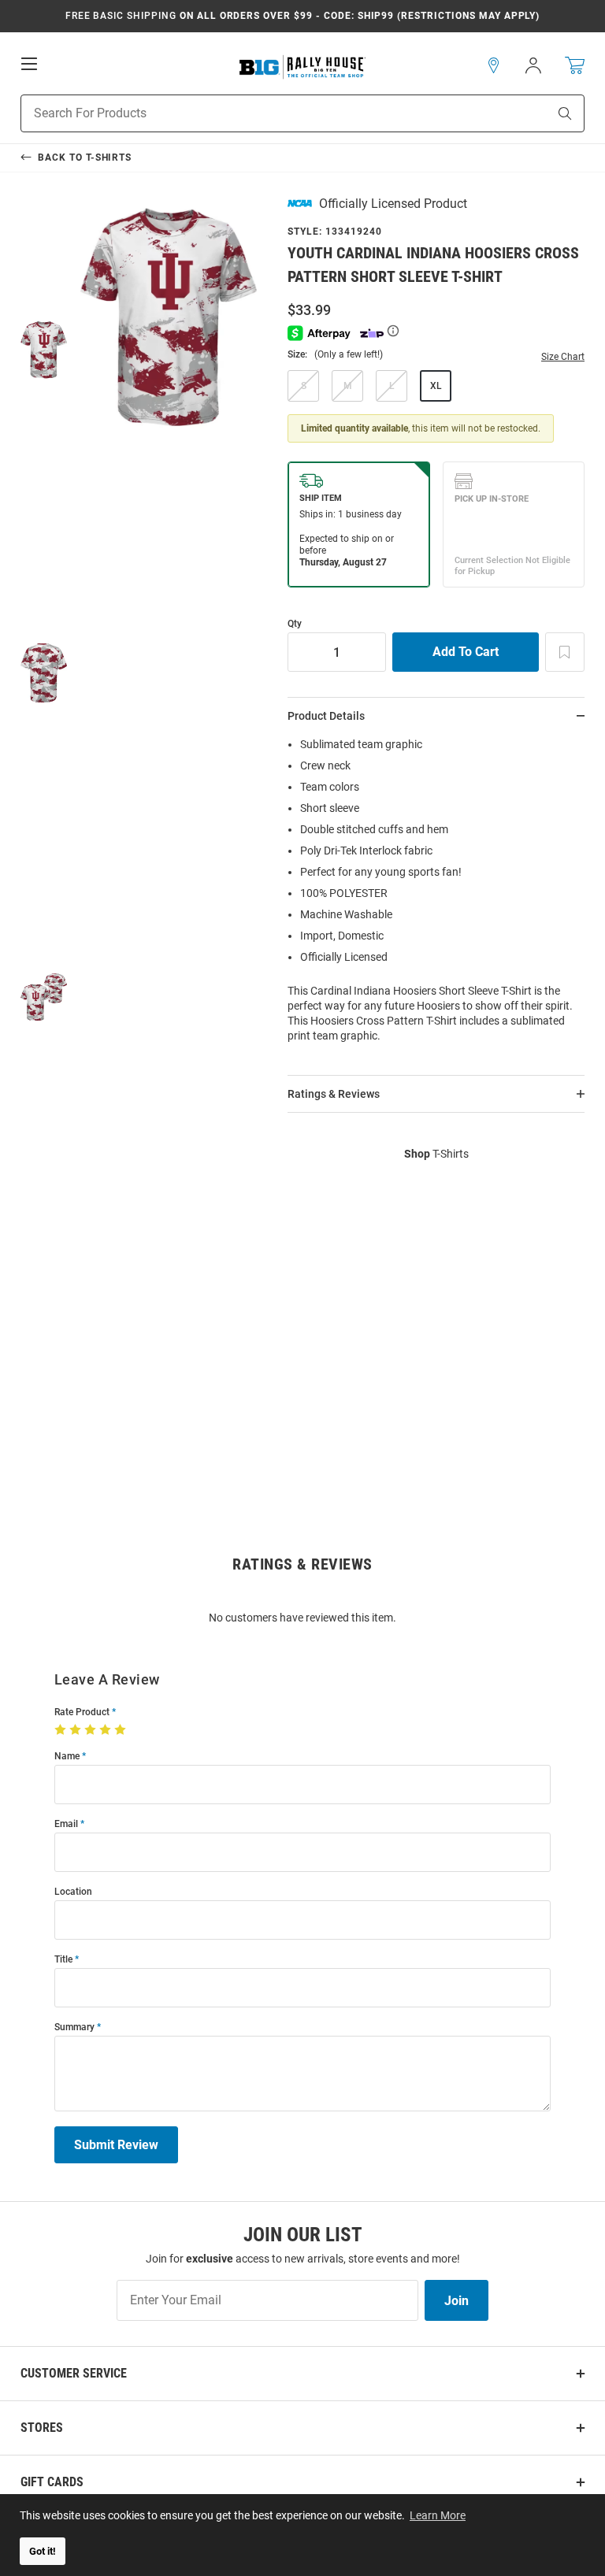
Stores (42, 2428)
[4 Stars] (107, 1730)
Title (63, 1960)
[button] (494, 65)
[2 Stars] (77, 1730)
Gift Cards (52, 2482)
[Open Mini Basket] (575, 66)
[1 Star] (62, 1730)
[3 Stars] (92, 1730)
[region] (436, 895)
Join (457, 2301)
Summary (74, 2027)
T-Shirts (436, 1154)
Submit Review (116, 2145)
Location (73, 1892)
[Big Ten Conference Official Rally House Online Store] (302, 66)
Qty (295, 624)
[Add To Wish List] (565, 652)
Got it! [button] (43, 2551)
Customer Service (74, 2373)
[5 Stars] (122, 1730)
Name (67, 1757)
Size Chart (563, 357)
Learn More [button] (438, 2515)
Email (66, 1824)
